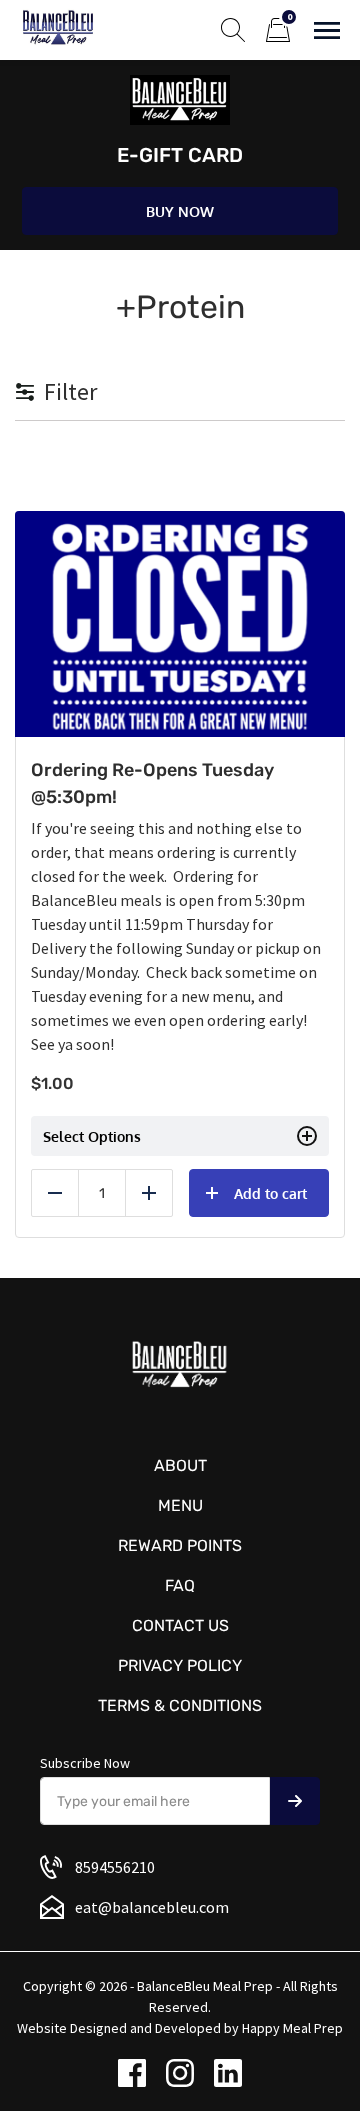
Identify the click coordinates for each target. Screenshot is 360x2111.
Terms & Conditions (180, 1705)
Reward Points (180, 1545)
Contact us (180, 1625)
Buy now (180, 211)
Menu (180, 1505)
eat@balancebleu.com (152, 1907)
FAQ (180, 1585)
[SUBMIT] (295, 1801)
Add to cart (270, 1193)
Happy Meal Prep (292, 2028)
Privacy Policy (180, 1665)
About (180, 1465)
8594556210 (115, 1867)
